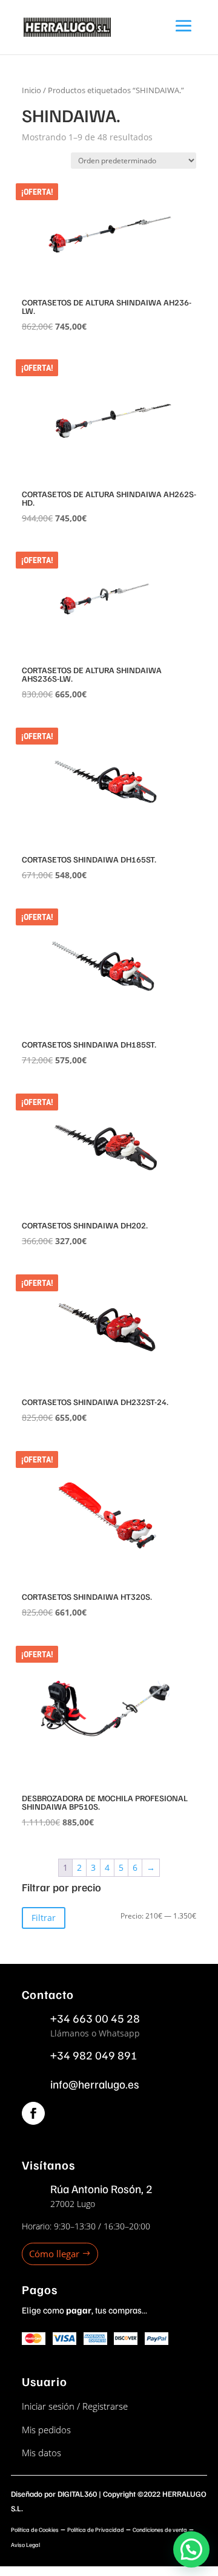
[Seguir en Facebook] (33, 2113)
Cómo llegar (54, 2254)
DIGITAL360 (77, 2494)
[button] (191, 2549)
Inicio (31, 90)
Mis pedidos (46, 2430)
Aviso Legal (25, 2545)
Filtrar (44, 1918)
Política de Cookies (35, 2529)
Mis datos (41, 2453)
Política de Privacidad (96, 2529)
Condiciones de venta (160, 2529)
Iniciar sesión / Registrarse (75, 2406)
